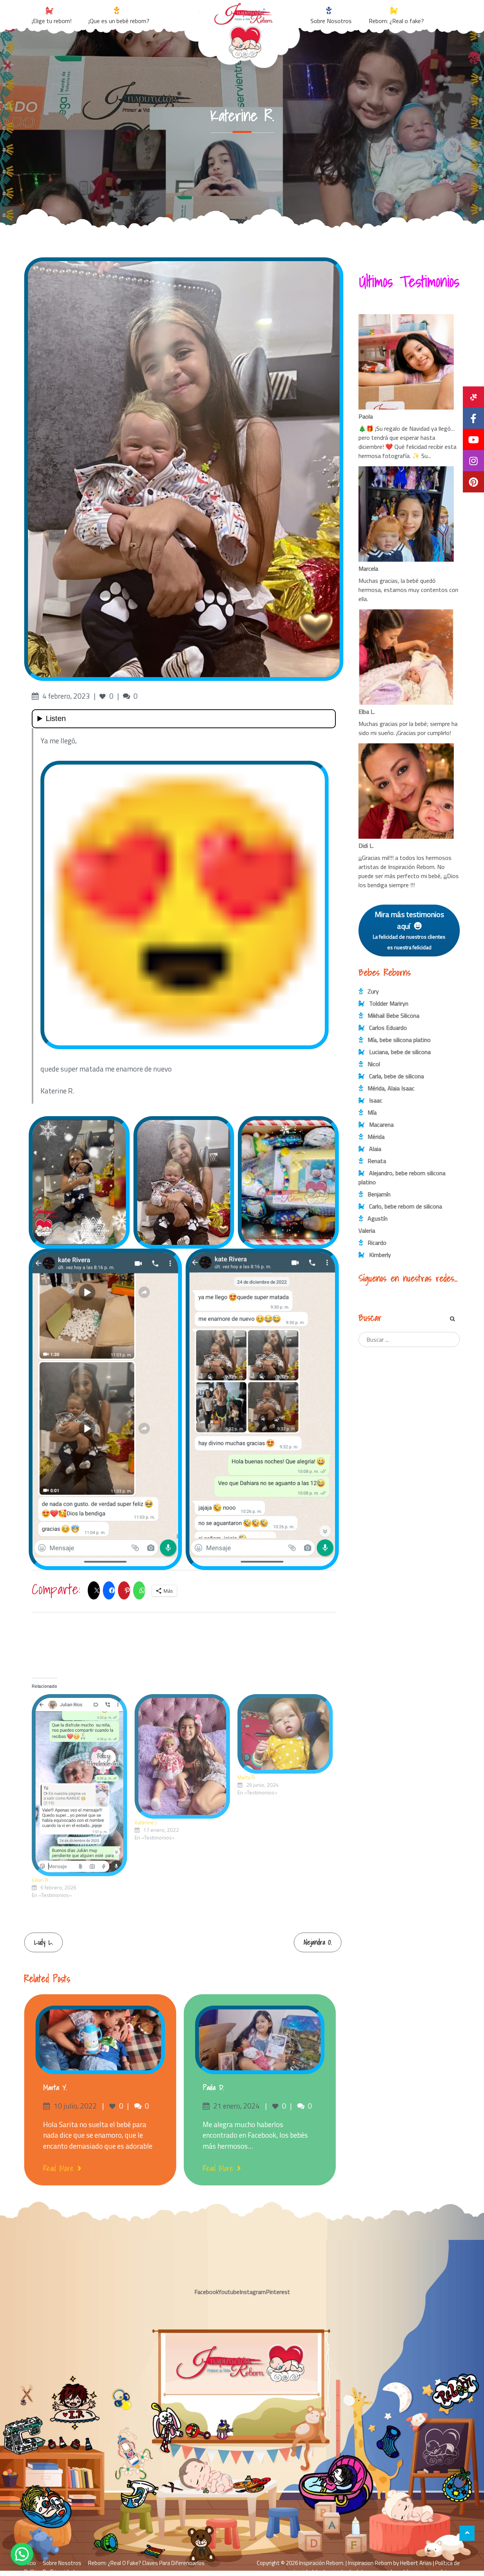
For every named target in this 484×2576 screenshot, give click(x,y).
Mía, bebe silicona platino (399, 1040)
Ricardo (377, 1243)
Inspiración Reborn (321, 2563)
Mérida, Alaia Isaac (391, 1088)
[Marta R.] (285, 1734)
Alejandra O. (318, 1942)
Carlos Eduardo (388, 1028)
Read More (58, 2168)
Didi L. (366, 846)
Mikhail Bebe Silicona (393, 1015)
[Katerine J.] (182, 1756)
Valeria (367, 1230)
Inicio (30, 2563)
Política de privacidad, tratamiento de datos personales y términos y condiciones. (375, 2567)
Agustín (378, 1218)
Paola (366, 416)
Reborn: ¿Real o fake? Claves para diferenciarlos (146, 2563)
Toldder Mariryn (389, 1003)
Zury (373, 991)
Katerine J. (146, 1822)
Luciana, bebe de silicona (400, 1052)
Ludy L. (43, 1942)
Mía (372, 1112)
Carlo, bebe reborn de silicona (406, 1206)
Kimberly (380, 1255)
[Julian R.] (79, 1785)
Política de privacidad (49, 2572)
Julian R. (41, 1880)
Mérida (376, 1137)
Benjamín (379, 1194)
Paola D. (213, 2087)
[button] (22, 2554)
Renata (377, 1161)
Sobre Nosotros (62, 2563)
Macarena (381, 1124)
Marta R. (247, 1777)
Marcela (368, 568)
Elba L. (367, 712)
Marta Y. (55, 2087)
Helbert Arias (416, 2563)
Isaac (376, 1100)
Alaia (375, 1149)
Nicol (374, 1064)
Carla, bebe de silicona (396, 1076)
